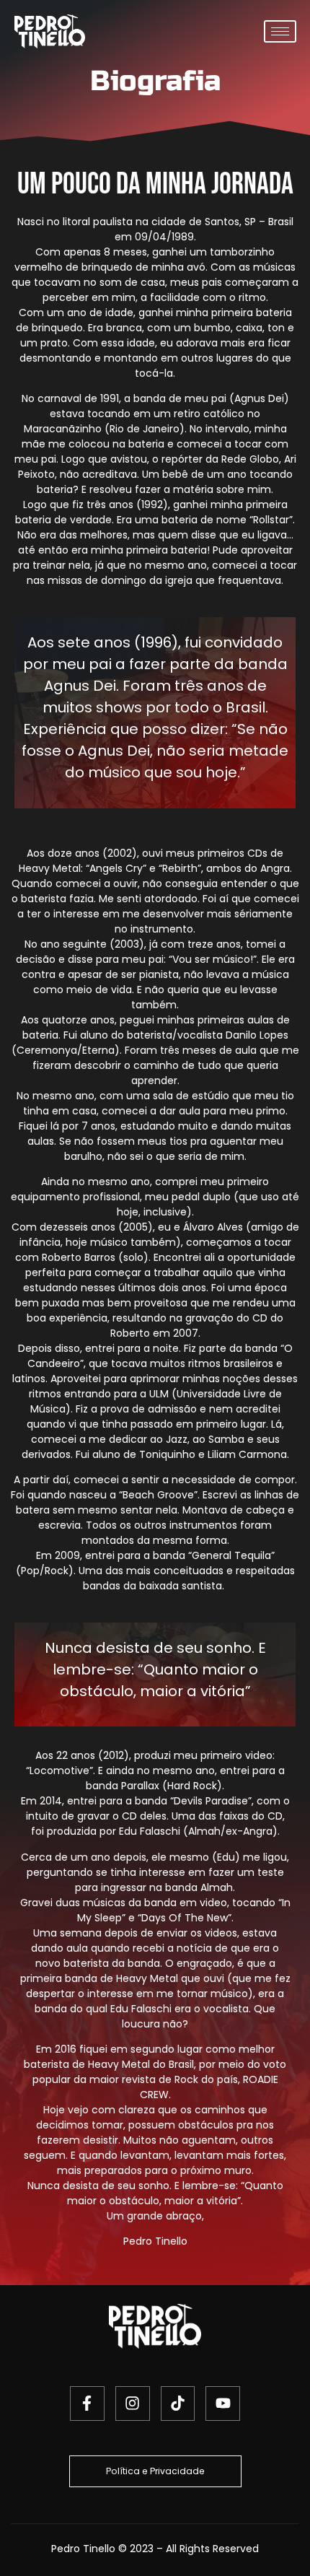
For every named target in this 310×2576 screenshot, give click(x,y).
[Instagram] (133, 2403)
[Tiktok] (178, 2403)
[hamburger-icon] (280, 31)
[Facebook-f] (87, 2403)
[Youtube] (223, 2403)
